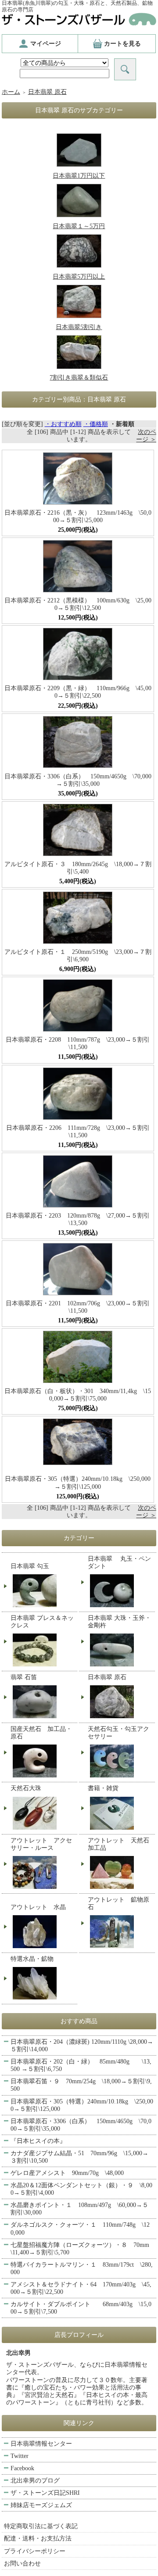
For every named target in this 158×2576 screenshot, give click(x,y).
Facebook (22, 2468)
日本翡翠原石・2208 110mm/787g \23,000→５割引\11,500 (78, 1043)
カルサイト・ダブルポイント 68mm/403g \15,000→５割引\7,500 (81, 2308)
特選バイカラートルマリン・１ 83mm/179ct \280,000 (82, 2268)
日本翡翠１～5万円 (79, 226)
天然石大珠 (26, 1788)
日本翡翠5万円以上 (79, 277)
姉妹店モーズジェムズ (41, 2505)
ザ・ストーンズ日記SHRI (45, 2493)
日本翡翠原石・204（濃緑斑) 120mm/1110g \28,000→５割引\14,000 (82, 2046)
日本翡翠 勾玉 (30, 1566)
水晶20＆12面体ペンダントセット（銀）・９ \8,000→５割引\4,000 (81, 2189)
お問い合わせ (22, 2563)
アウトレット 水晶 (38, 1907)
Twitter (20, 2456)
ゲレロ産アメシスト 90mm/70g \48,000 (67, 2173)
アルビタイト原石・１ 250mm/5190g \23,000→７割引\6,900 (78, 956)
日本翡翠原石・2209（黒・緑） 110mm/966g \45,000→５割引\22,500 (78, 692)
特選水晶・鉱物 (32, 1959)
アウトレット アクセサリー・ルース (41, 1844)
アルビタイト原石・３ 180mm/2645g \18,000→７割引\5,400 (78, 868)
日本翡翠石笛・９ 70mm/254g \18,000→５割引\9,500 (81, 2085)
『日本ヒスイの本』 (38, 2141)
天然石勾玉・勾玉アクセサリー (118, 1733)
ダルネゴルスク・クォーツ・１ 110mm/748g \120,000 (80, 2228)
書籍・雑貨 (103, 1788)
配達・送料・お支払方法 (38, 2538)
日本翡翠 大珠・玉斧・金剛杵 (119, 1622)
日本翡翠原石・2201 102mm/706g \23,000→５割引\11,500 (78, 1307)
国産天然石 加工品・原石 (41, 1733)
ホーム (11, 92)
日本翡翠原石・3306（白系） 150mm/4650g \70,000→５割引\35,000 (78, 780)
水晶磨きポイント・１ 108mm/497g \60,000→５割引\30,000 (79, 2209)
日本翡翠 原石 (47, 92)
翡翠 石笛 (24, 1677)
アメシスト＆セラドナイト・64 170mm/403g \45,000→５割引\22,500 (81, 2288)
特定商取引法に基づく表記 (41, 2526)
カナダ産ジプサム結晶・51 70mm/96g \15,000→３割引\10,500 (79, 2157)
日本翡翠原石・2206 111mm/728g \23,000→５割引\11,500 (78, 1132)
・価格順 (96, 424)
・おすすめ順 (63, 424)
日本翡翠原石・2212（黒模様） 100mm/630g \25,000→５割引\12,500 (78, 604)
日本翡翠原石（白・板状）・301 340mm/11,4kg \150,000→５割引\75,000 (78, 1395)
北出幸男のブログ (35, 2481)
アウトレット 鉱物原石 (118, 1903)
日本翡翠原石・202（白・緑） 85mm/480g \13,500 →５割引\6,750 (81, 2065)
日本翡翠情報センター (41, 2444)
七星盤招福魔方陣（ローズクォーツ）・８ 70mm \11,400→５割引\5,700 (83, 2249)
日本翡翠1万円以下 (79, 176)
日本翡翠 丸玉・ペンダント (119, 1562)
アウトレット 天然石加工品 (118, 1844)
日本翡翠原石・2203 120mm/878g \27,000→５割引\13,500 (78, 1219)
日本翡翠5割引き (79, 327)
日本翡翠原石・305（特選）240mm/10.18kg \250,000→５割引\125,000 (78, 1483)
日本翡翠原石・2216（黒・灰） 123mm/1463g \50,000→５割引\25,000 (78, 516)
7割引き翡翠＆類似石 (79, 378)
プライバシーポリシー (35, 2551)
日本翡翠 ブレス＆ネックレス (42, 1622)
